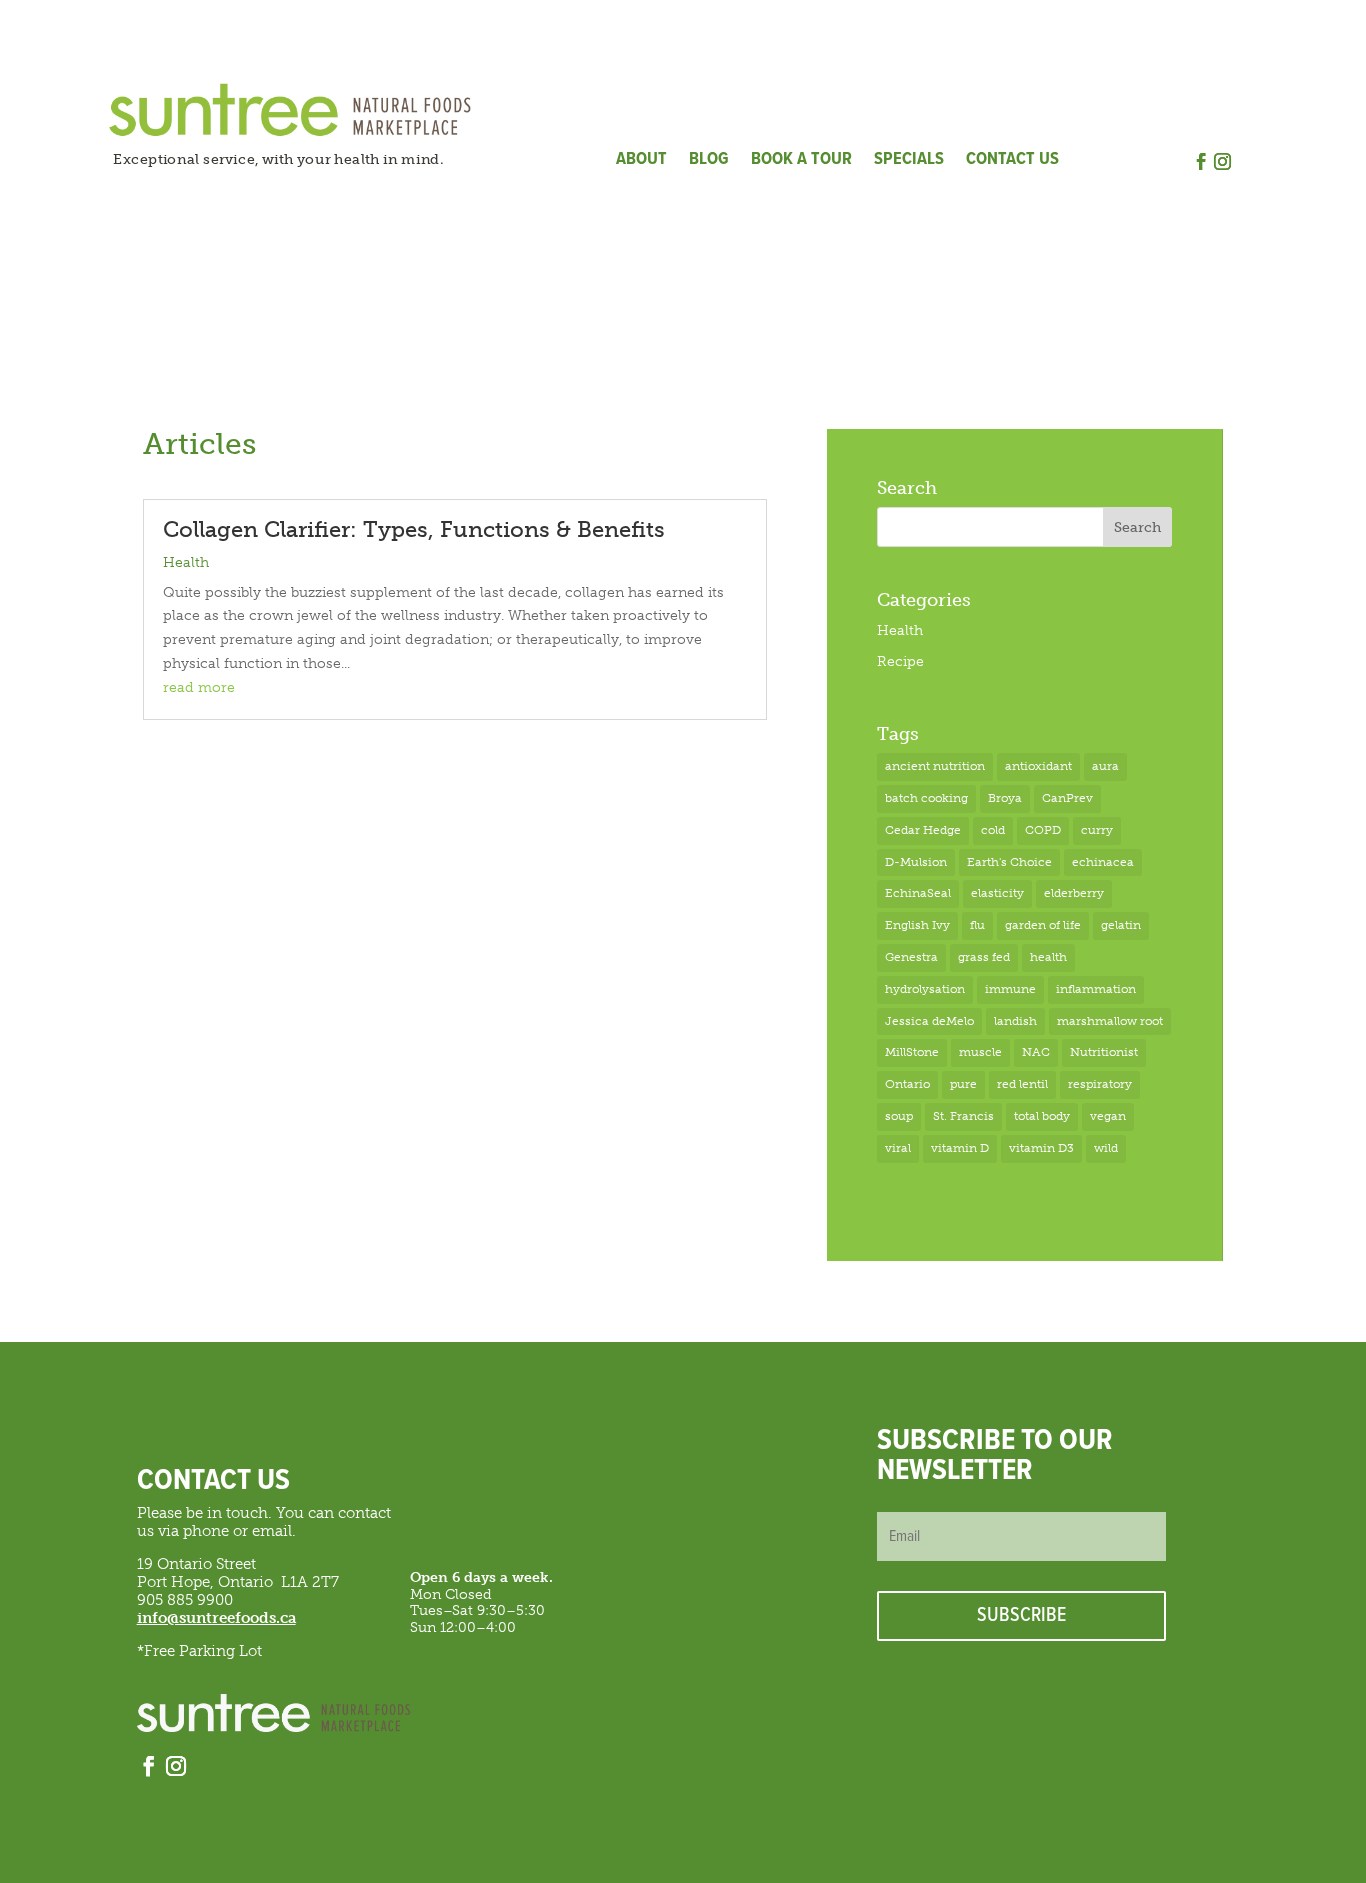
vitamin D (960, 1148)
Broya (1005, 798)
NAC (1036, 1052)
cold (993, 830)
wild (1106, 1148)
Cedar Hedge (923, 830)
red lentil (1022, 1084)
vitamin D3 (1041, 1148)
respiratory (1100, 1084)
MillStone (912, 1052)
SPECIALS (909, 162)
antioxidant (1038, 766)
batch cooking (926, 798)
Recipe (900, 661)
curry (1097, 830)
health (1048, 957)
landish (1015, 1021)
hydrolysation (925, 989)
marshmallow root (1110, 1021)
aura (1105, 766)
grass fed (984, 957)
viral (898, 1148)
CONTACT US (1012, 162)
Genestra (911, 957)
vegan (1108, 1116)
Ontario (907, 1084)
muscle (980, 1052)
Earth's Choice (1009, 862)
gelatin (1121, 925)
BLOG (709, 162)
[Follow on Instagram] (1223, 162)
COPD (1043, 830)
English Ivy (917, 925)
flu (977, 925)
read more (199, 687)
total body (1042, 1116)
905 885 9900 (185, 1600)
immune (1010, 989)
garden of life (1043, 925)
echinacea (1103, 862)
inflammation (1096, 989)
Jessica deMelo (929, 1021)
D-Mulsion (916, 862)
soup (899, 1116)
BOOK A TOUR (801, 162)
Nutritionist (1104, 1052)
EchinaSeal (918, 893)
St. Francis (963, 1116)
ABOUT (641, 162)
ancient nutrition (935, 766)
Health (186, 562)
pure (963, 1084)
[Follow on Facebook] (1202, 162)
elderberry (1074, 893)
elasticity (997, 893)
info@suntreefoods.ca (216, 1618)
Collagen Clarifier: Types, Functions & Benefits (414, 529)
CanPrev (1067, 798)
